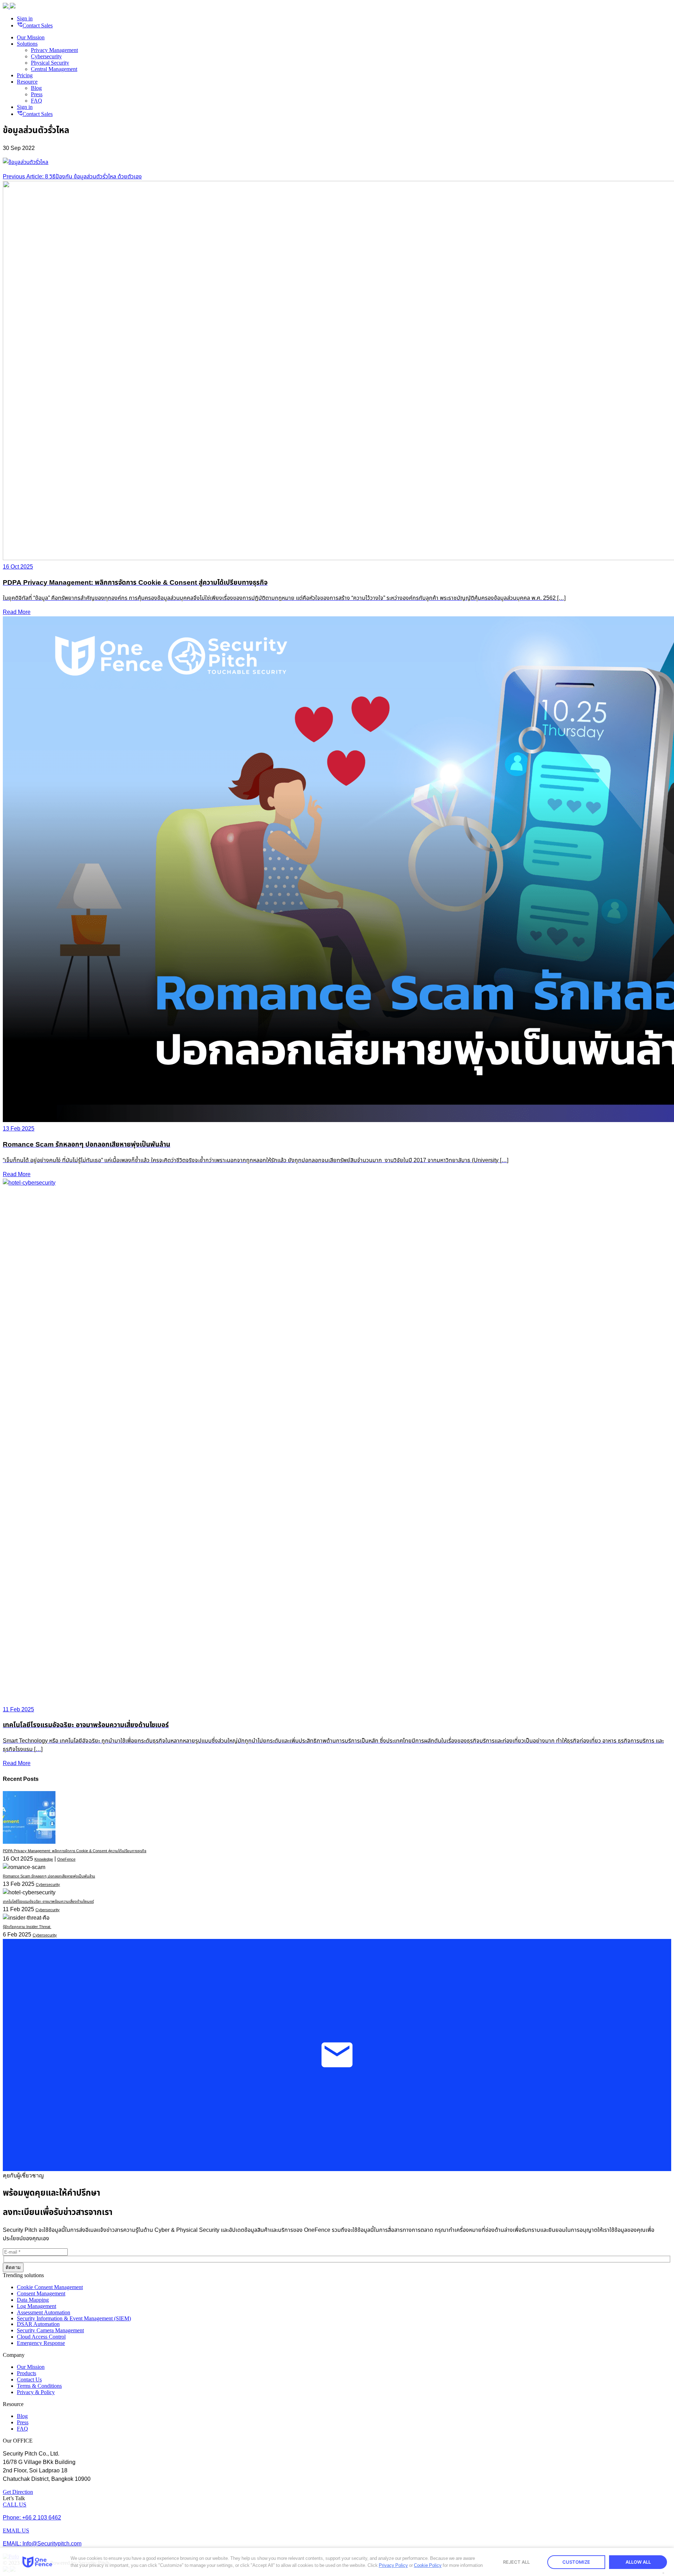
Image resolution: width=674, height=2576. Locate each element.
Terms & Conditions (39, 2386)
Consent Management (41, 2293)
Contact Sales (35, 25)
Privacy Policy (393, 2565)
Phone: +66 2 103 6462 (32, 2518)
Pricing (25, 75)
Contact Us (29, 2380)
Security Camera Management (50, 2330)
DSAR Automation (38, 2324)
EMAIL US (16, 2531)
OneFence (66, 1859)
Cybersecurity (46, 56)
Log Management (37, 2306)
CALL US (15, 2505)
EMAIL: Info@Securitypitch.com (42, 2544)
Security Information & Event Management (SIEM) (74, 2318)
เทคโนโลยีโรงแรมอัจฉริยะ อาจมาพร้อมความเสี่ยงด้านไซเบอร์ (48, 1902)
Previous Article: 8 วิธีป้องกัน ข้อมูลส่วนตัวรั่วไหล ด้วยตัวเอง (72, 177)
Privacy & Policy (36, 2392)
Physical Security (50, 63)
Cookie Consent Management (50, 2287)
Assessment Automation (44, 2312)
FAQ (37, 101)
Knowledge (44, 1859)
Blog (36, 88)
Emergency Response (41, 2343)
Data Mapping (33, 2300)
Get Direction (18, 2492)
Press (37, 94)
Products (27, 2373)
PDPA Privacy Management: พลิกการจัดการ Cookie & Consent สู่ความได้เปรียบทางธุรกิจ (75, 1851)
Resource (27, 82)
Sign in (25, 18)
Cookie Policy (428, 2565)
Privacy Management (54, 50)
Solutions (27, 44)
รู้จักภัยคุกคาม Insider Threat (27, 1927)
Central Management (54, 69)
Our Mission (31, 37)
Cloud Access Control (41, 2337)
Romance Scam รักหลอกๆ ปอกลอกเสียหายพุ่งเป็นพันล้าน (49, 1876)
